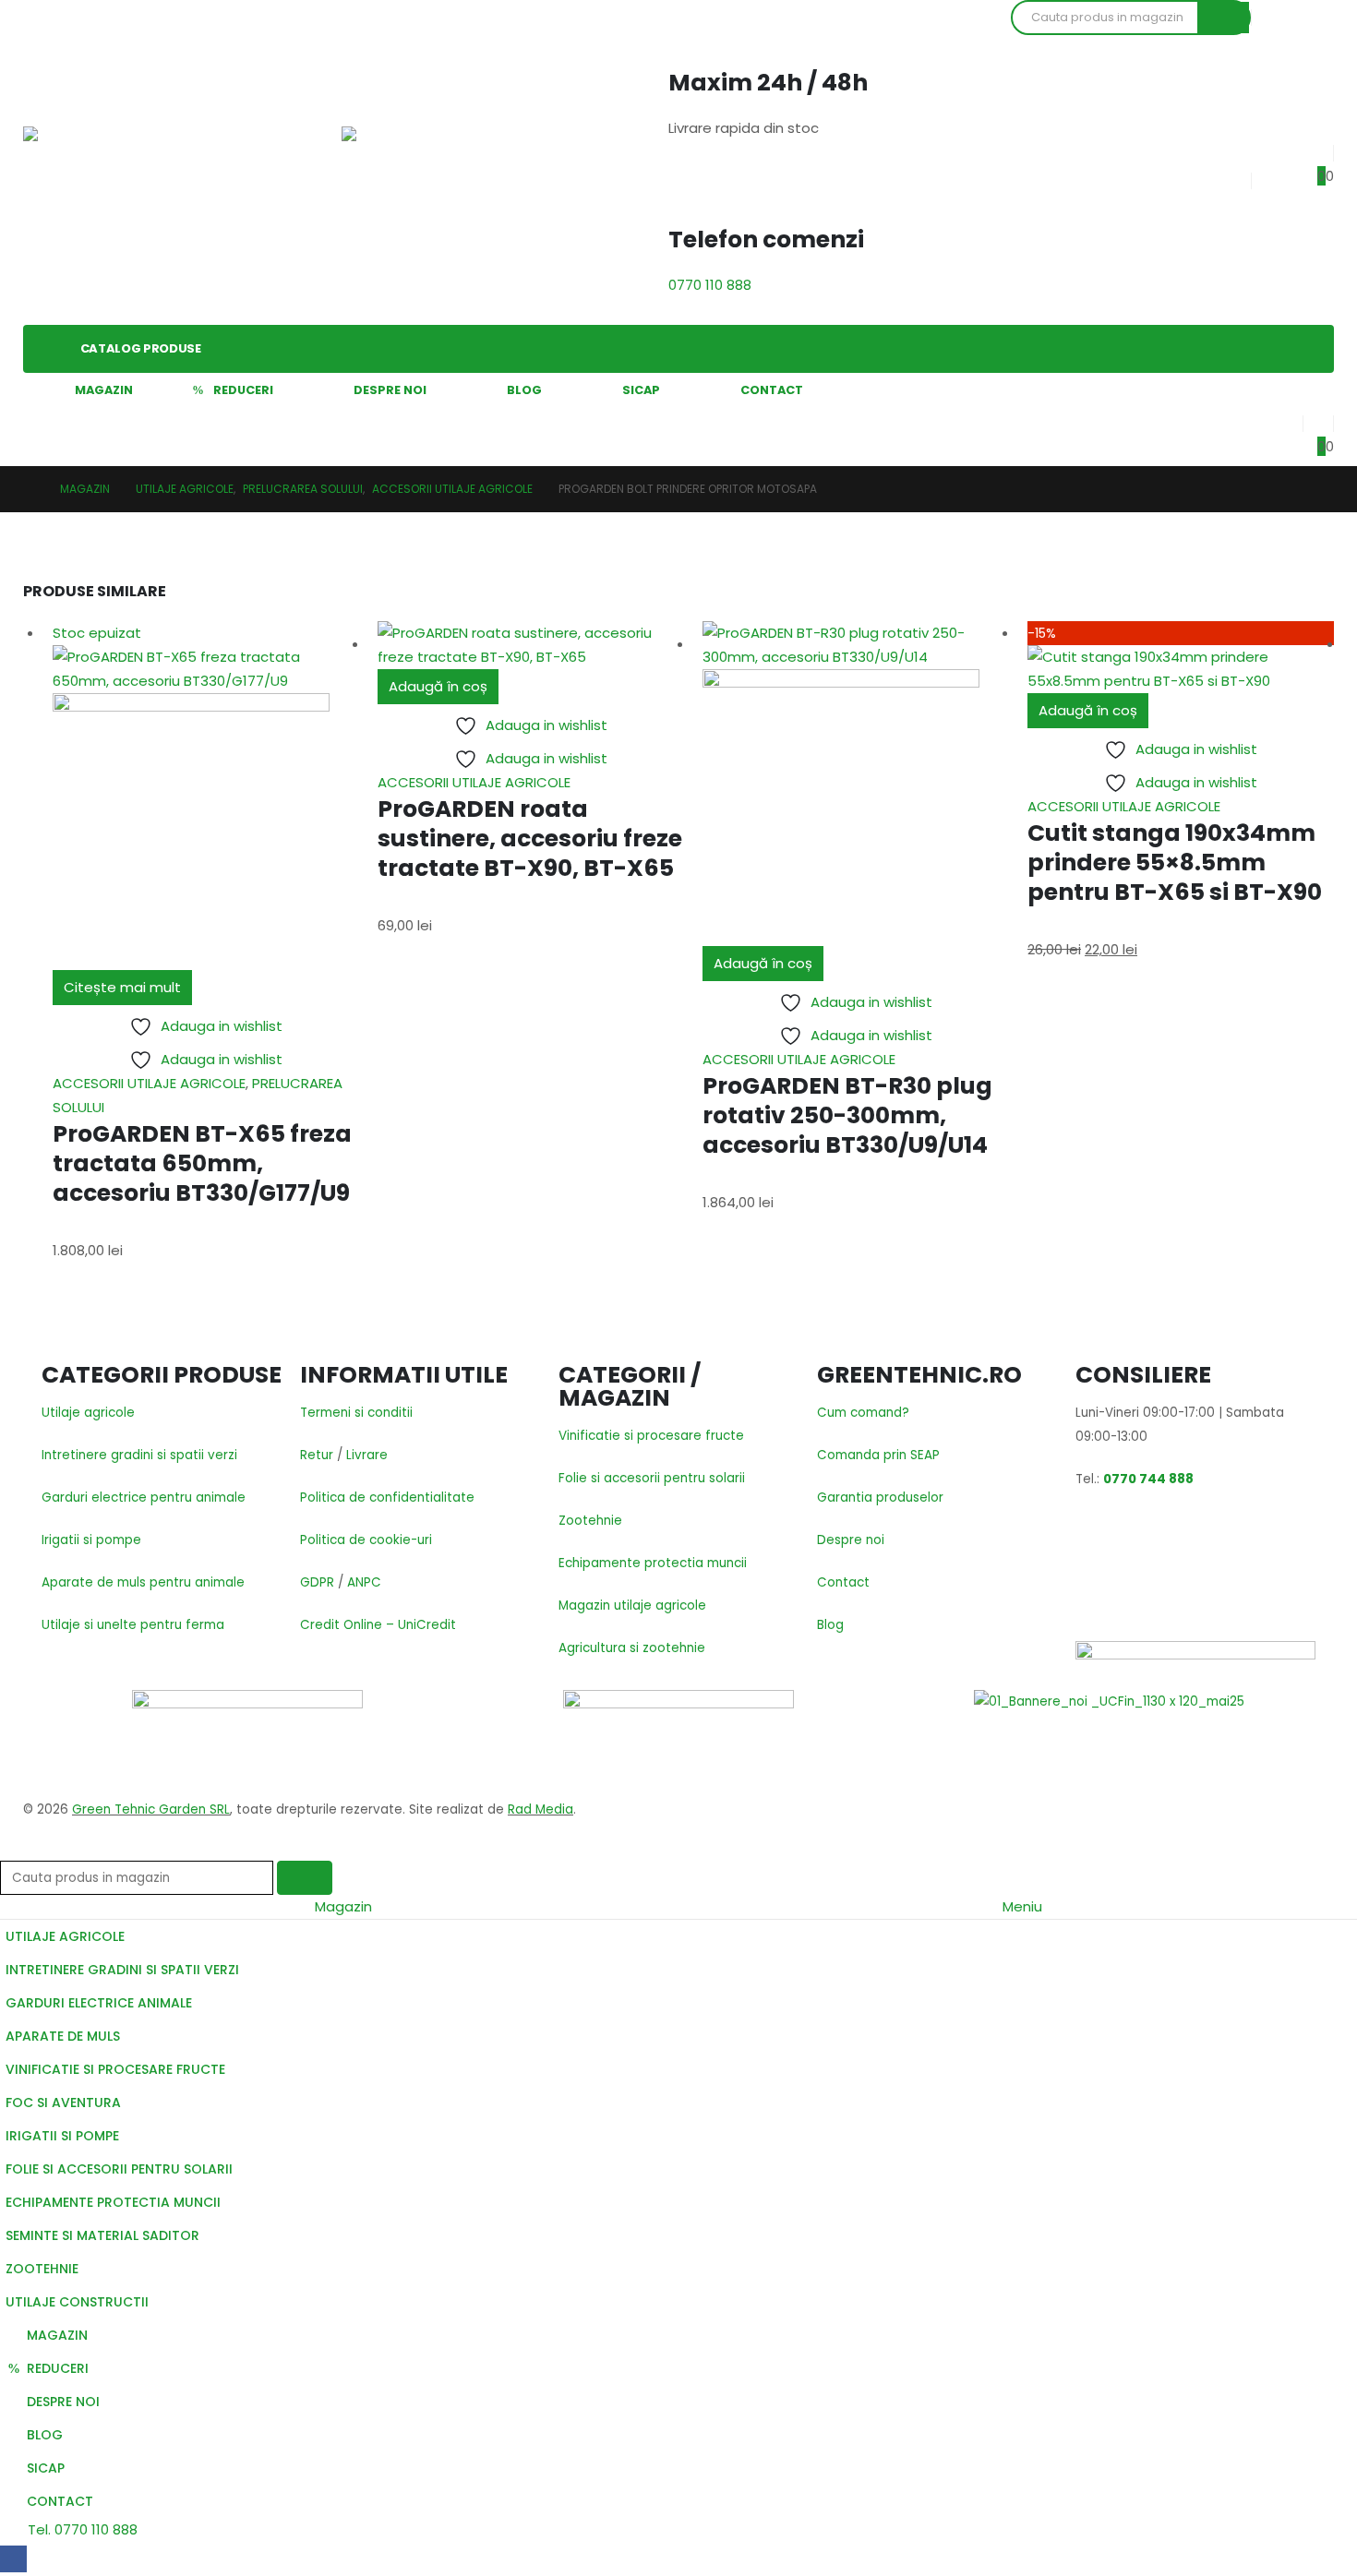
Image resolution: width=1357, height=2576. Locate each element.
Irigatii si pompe (91, 1540)
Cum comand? (863, 1413)
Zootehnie (590, 1521)
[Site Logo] (88, 162)
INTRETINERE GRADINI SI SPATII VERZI (122, 1970)
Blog (830, 1625)
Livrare (367, 1455)
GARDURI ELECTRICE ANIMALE (99, 2003)
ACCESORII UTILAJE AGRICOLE (149, 1083)
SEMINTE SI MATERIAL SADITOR (102, 2235)
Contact (843, 1582)
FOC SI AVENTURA (63, 2103)
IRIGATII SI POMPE (62, 2136)
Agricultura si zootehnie (632, 1648)
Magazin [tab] (343, 1906)
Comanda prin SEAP (878, 1455)
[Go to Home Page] (29, 489)
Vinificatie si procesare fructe (651, 1436)
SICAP (641, 390)
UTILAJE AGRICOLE (65, 1936)
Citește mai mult (122, 987)
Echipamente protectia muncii (653, 1563)
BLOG (524, 390)
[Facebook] (13, 2559)
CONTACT (772, 390)
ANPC (364, 1582)
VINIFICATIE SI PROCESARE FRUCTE (115, 2069)
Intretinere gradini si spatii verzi (139, 1455)
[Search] (1223, 18)
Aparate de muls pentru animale (143, 1582)
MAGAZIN (104, 390)
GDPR (317, 1582)
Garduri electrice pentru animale (144, 1498)
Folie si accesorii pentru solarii (652, 1478)
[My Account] (1287, 419)
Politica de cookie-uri (366, 1540)
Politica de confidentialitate (387, 1498)
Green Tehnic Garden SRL (151, 1809)
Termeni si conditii (356, 1413)
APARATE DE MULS (63, 2036)
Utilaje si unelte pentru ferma (133, 1625)
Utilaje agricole (88, 1413)
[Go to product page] (531, 645)
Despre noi (851, 1540)
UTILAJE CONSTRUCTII (77, 2302)
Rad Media (540, 1809)
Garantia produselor (880, 1498)
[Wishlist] (1318, 149)
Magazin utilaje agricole (632, 1606)
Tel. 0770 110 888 (81, 2529)
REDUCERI (243, 390)
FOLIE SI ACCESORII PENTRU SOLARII (119, 2169)
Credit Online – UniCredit (378, 1625)
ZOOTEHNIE (42, 2269)
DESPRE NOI (390, 390)
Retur (317, 1455)
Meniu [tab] (1022, 1906)
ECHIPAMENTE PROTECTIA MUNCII (113, 2202)
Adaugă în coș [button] (438, 686)
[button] (11, 1848)
